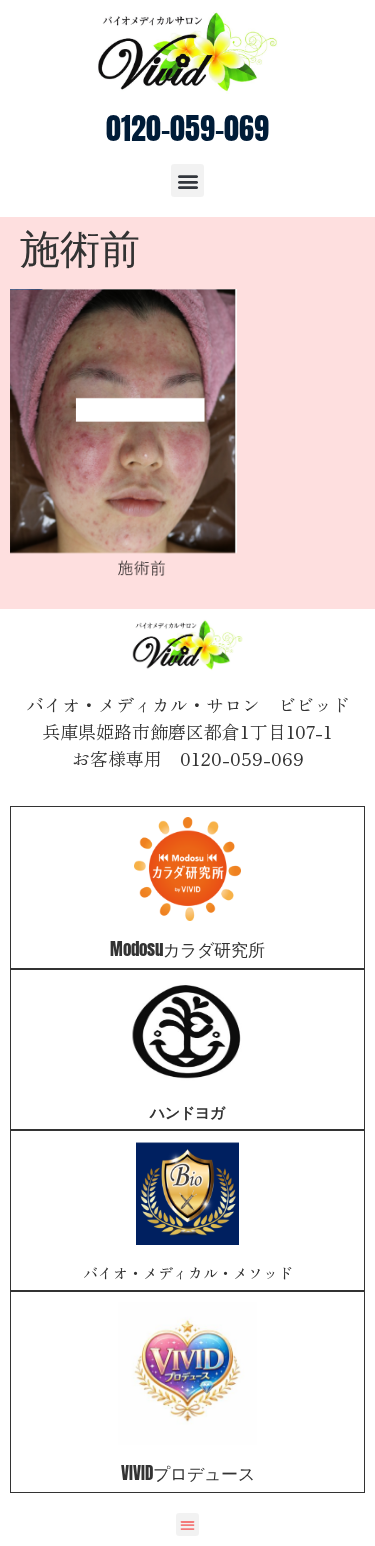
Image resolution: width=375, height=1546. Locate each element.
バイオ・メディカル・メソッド (188, 1272)
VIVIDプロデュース (188, 1473)
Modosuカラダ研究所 (187, 949)
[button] (187, 180)
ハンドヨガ (187, 1111)
